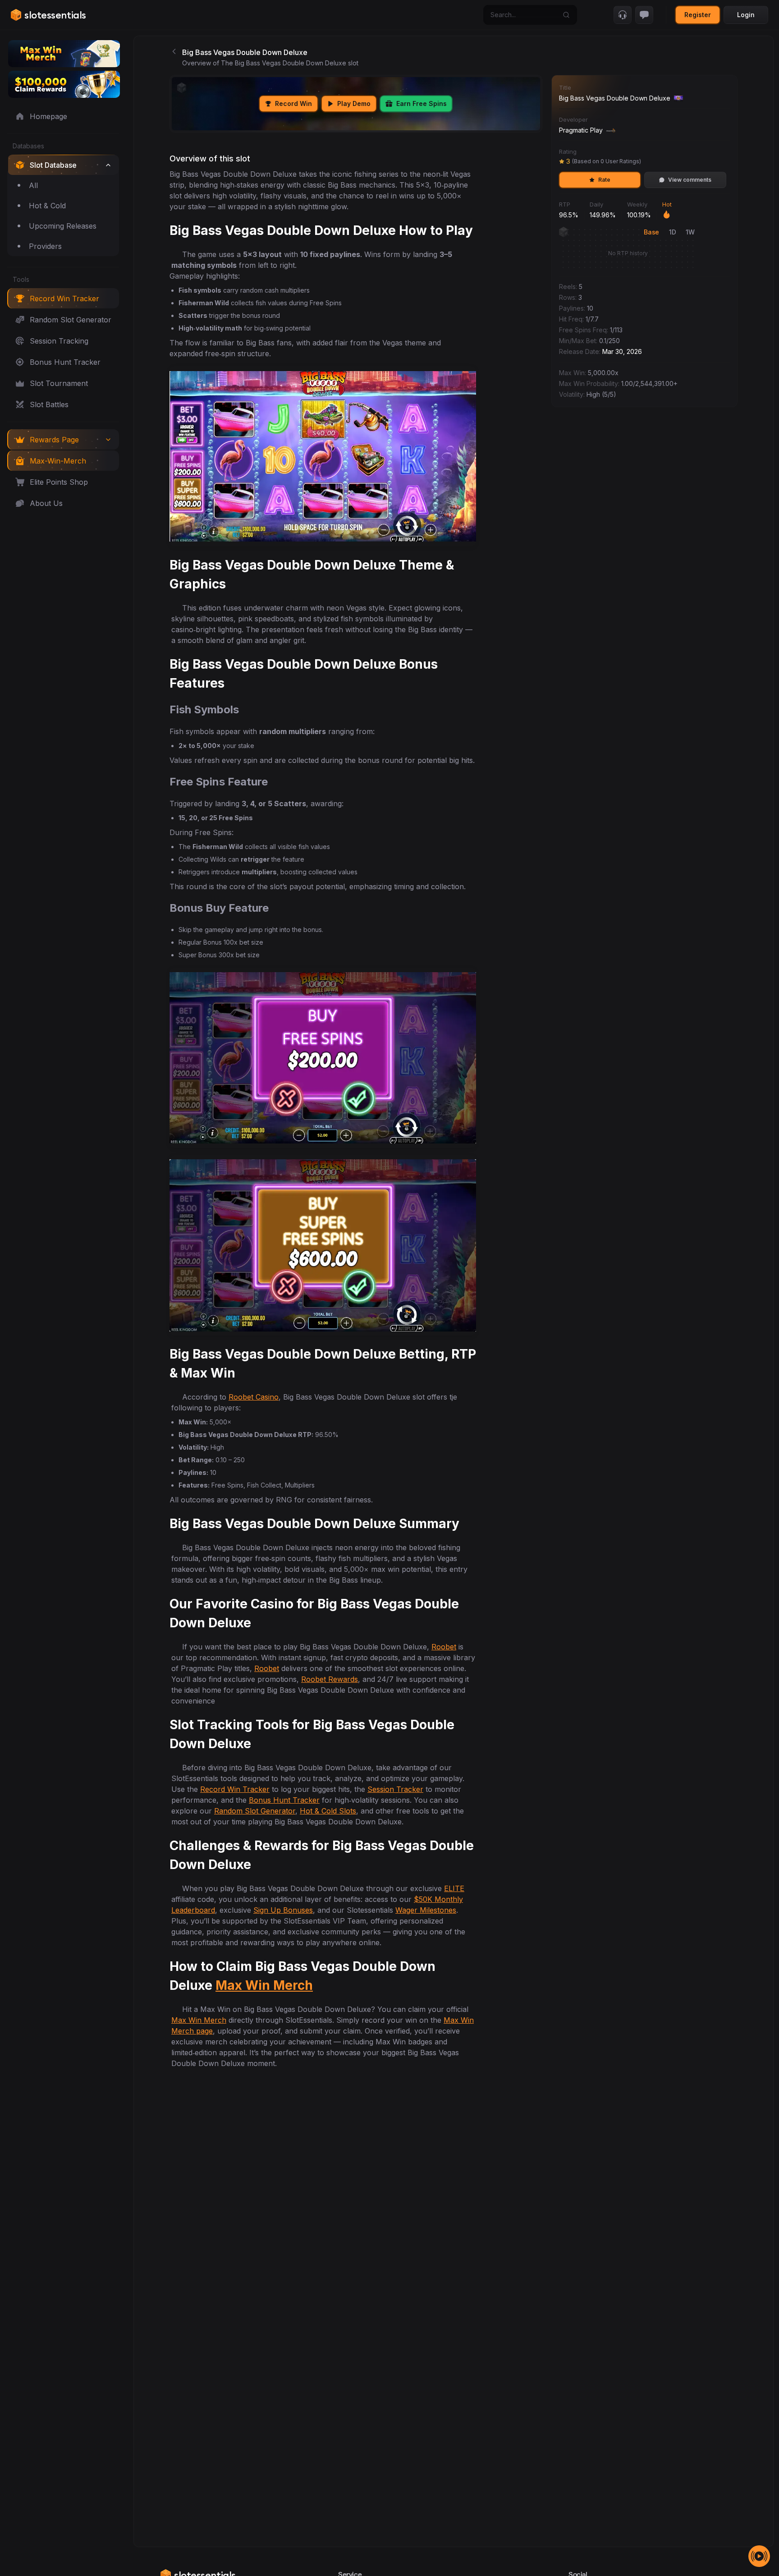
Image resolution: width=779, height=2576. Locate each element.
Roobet (444, 1647)
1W (690, 232)
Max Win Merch (264, 1985)
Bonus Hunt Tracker (284, 1800)
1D (672, 232)
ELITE (454, 1888)
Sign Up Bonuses (283, 1910)
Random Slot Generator (255, 1811)
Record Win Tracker (235, 1789)
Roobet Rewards (330, 1679)
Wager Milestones (426, 1910)
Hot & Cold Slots (328, 1811)
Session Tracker (395, 1789)
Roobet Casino (254, 1397)
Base (651, 232)
